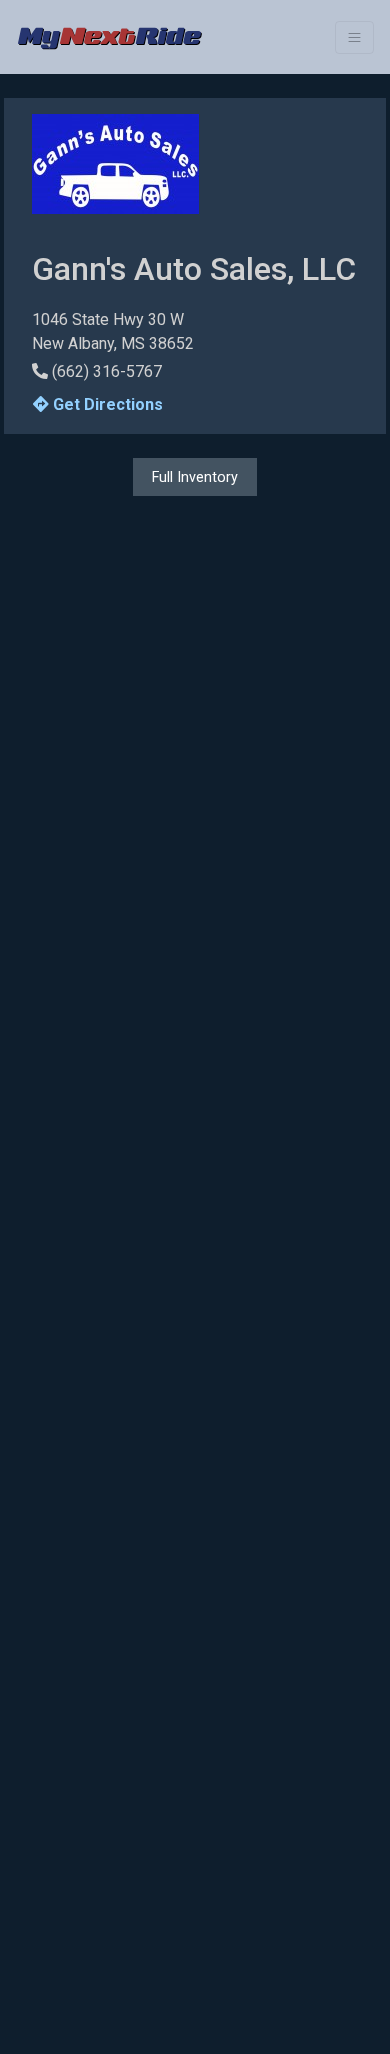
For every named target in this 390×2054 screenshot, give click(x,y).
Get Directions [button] (106, 404)
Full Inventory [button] (195, 477)
